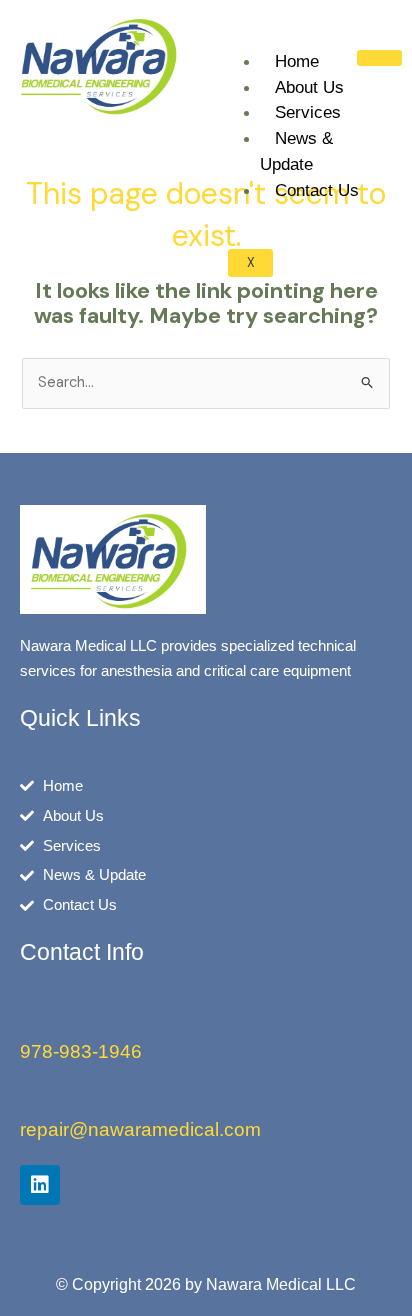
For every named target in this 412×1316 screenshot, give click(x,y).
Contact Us (317, 190)
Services (308, 112)
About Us (309, 87)
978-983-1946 (81, 1051)
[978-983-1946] (30, 1021)
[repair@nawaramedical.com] (30, 1099)
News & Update (296, 151)
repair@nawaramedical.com (140, 1129)
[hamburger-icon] (379, 58)
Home (297, 61)
